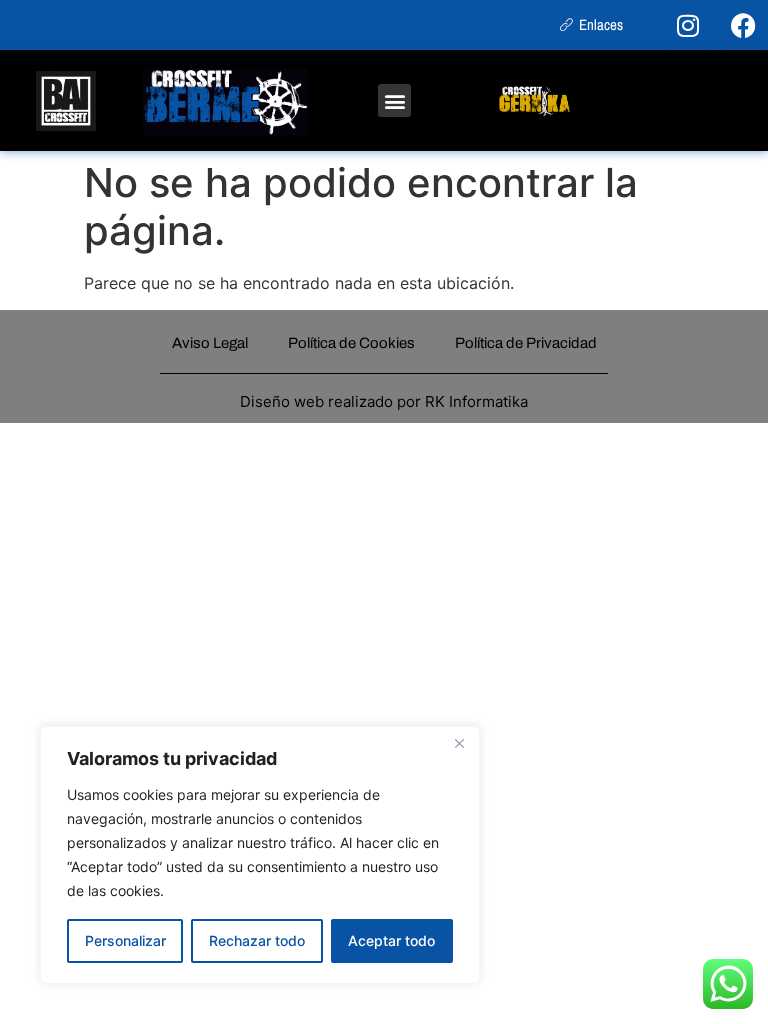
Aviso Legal (210, 343)
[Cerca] (459, 743)
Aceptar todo (391, 940)
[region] (260, 855)
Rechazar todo (257, 940)
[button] (394, 100)
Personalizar (125, 940)
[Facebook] (743, 25)
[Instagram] (688, 25)
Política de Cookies (351, 343)
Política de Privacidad (526, 343)
